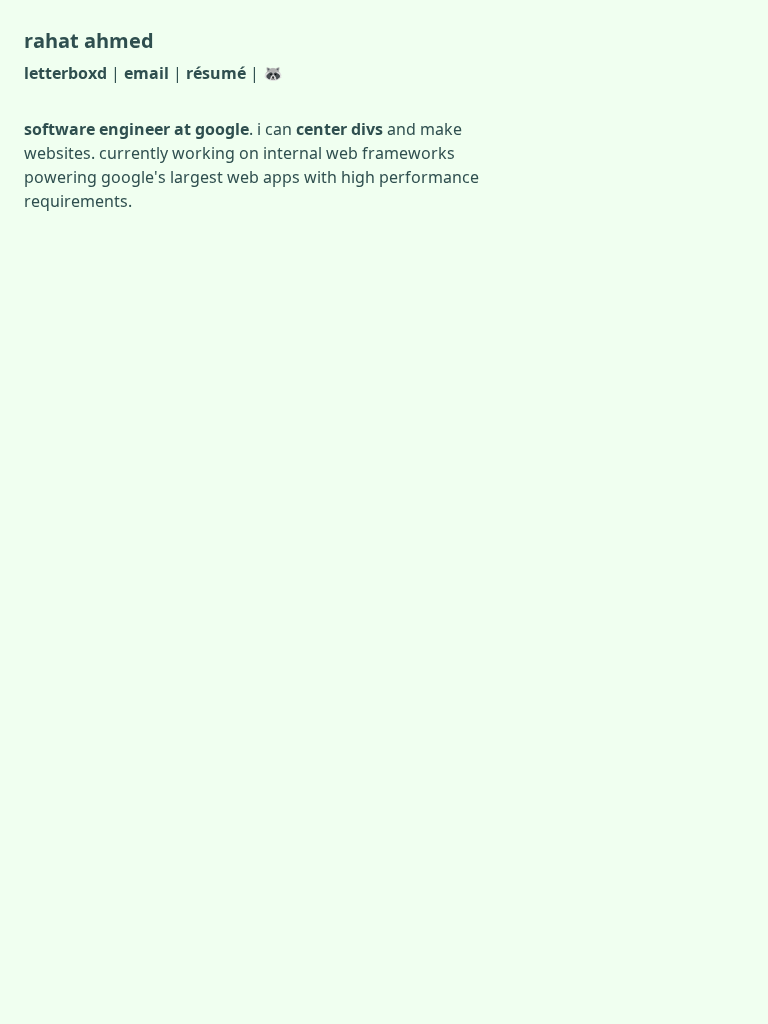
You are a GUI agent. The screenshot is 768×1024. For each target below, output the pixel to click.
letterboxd (65, 73)
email (146, 73)
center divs (339, 129)
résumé (216, 73)
